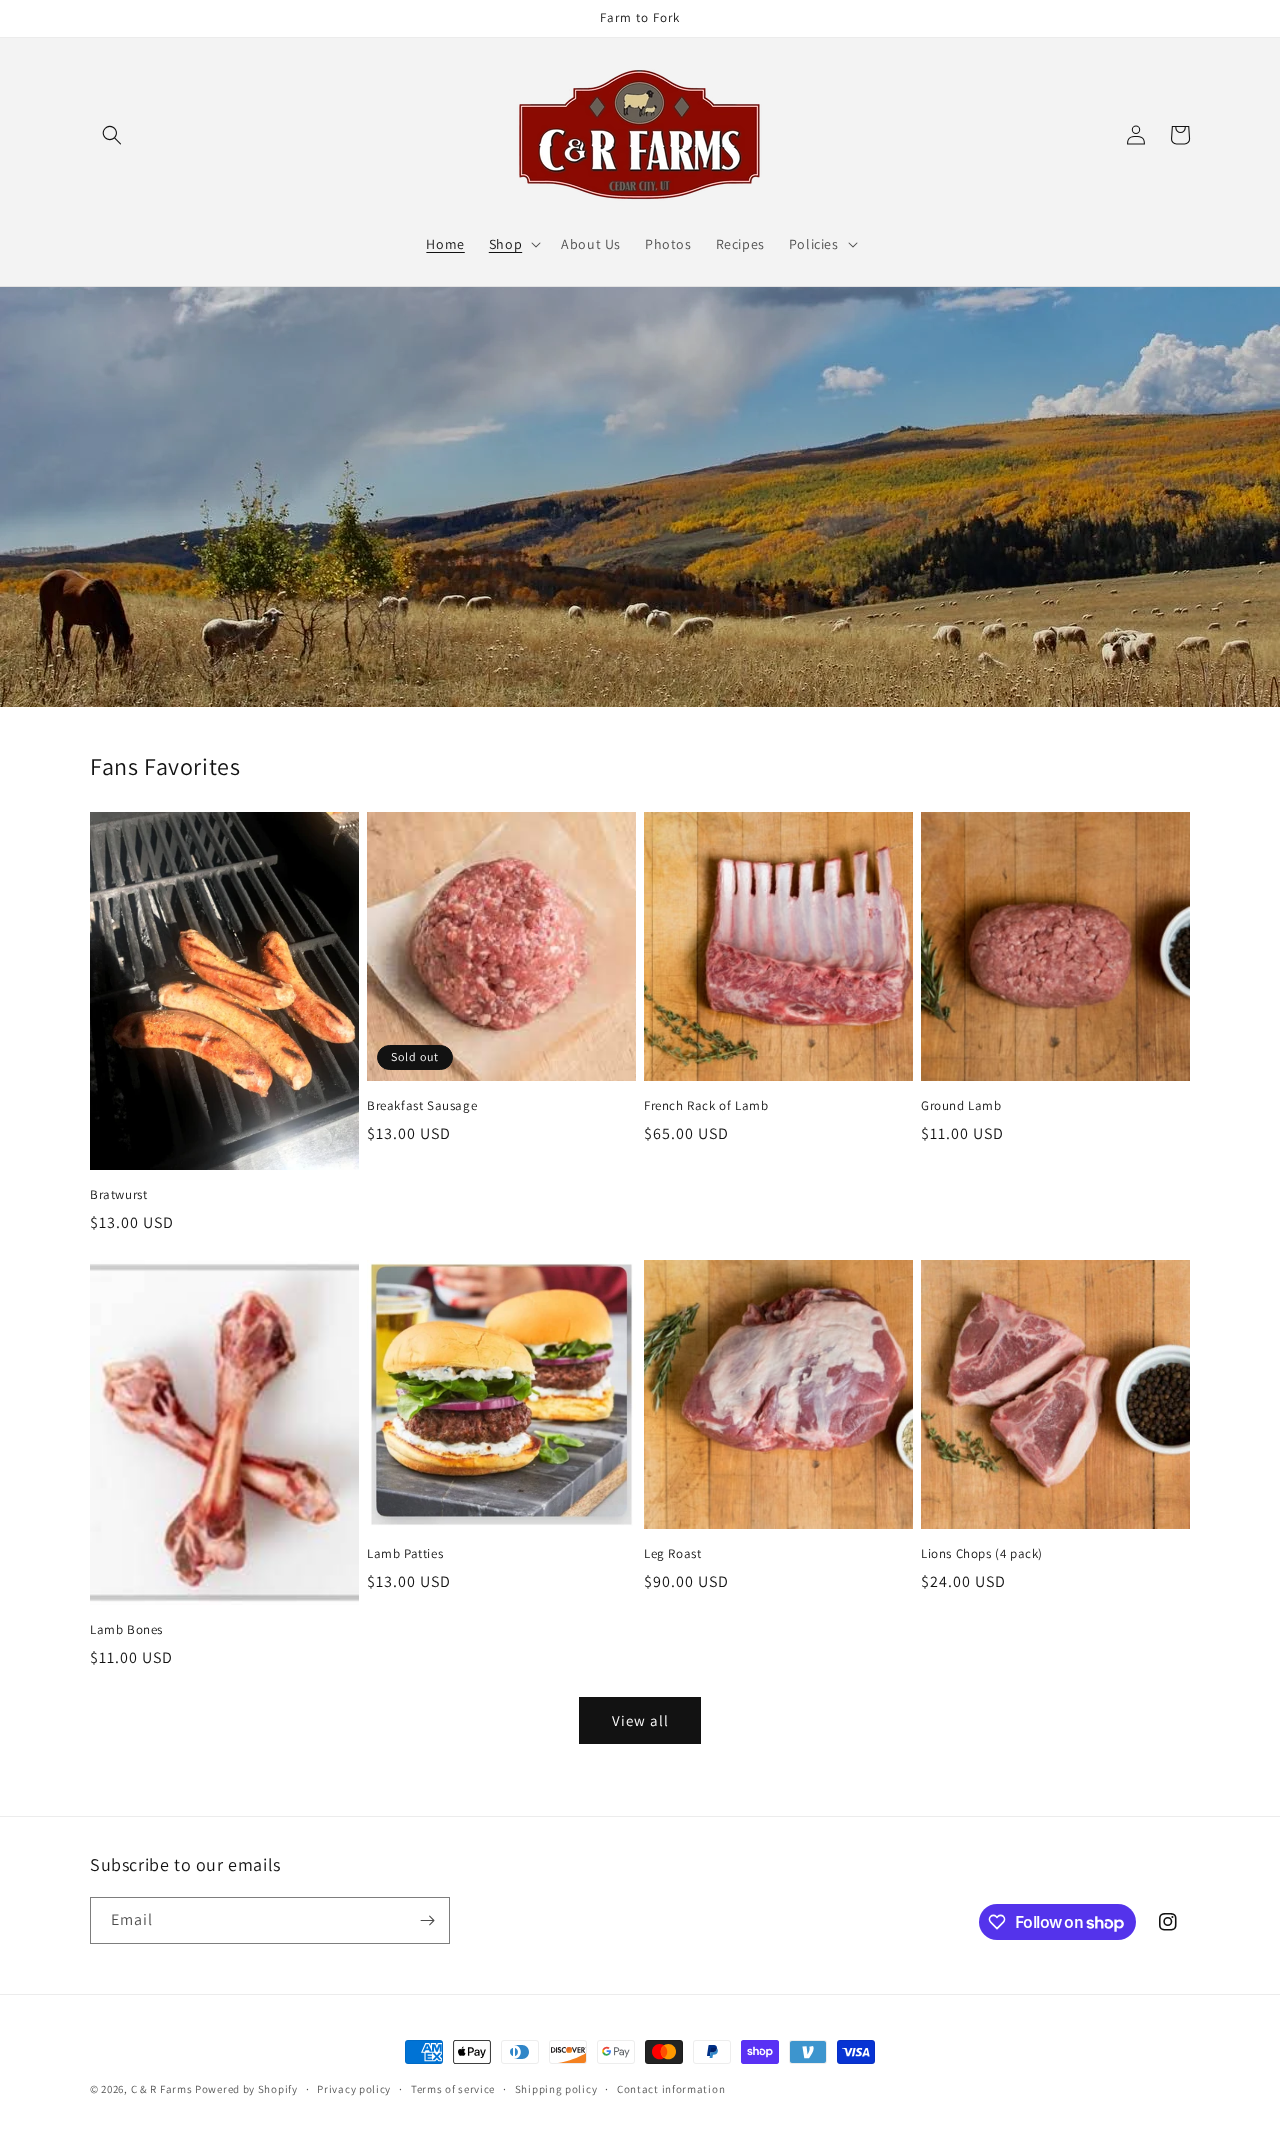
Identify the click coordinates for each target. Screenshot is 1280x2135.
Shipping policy (556, 2089)
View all (640, 1720)
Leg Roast (672, 1554)
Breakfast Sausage (422, 1106)
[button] (112, 135)
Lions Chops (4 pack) (982, 1554)
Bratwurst (118, 1195)
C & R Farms (162, 2089)
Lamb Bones (126, 1630)
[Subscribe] (427, 1920)
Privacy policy (354, 2089)
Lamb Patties (405, 1554)
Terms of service (453, 2089)
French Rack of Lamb (706, 1106)
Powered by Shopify (246, 2089)
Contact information (671, 2089)
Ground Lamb (961, 1106)
